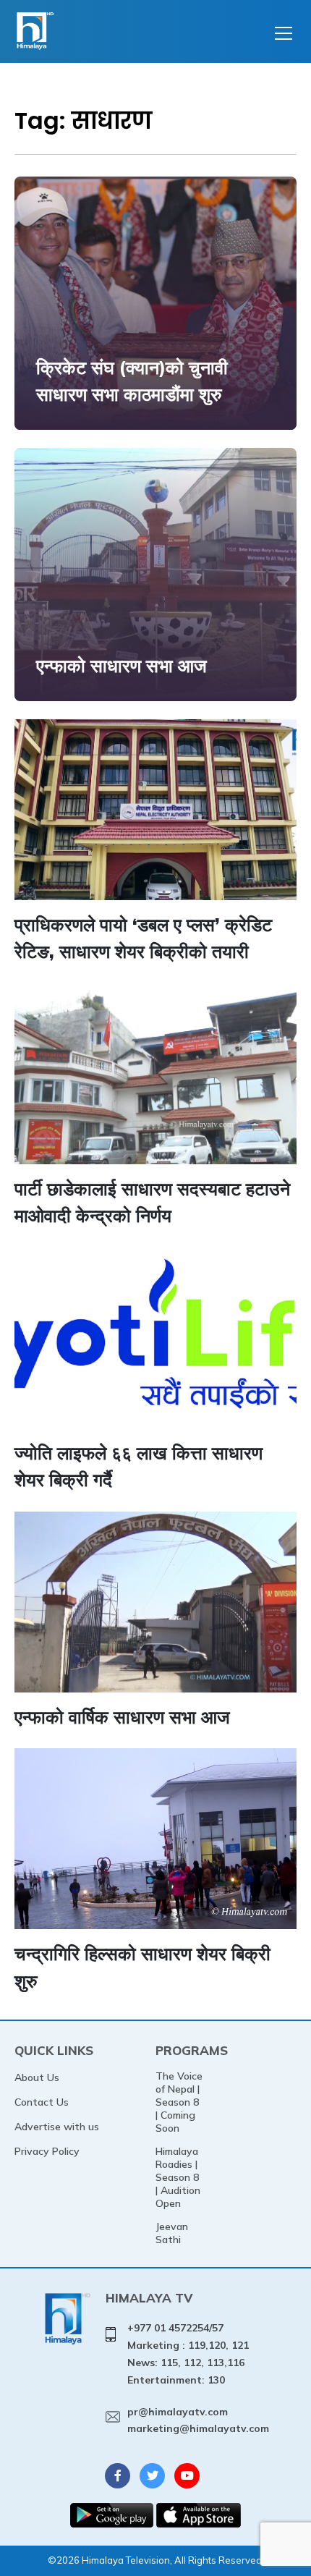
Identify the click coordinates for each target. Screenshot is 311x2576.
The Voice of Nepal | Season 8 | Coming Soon (179, 2102)
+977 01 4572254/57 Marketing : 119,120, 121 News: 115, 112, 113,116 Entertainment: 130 (188, 2353)
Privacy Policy (47, 2151)
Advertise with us (57, 2127)
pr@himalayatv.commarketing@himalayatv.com (198, 2420)
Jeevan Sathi (172, 2233)
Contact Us (42, 2102)
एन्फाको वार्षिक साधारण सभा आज (122, 1717)
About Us (37, 2077)
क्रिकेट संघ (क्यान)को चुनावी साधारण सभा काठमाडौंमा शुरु (132, 381)
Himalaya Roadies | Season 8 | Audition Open (178, 2177)
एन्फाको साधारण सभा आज (122, 665)
